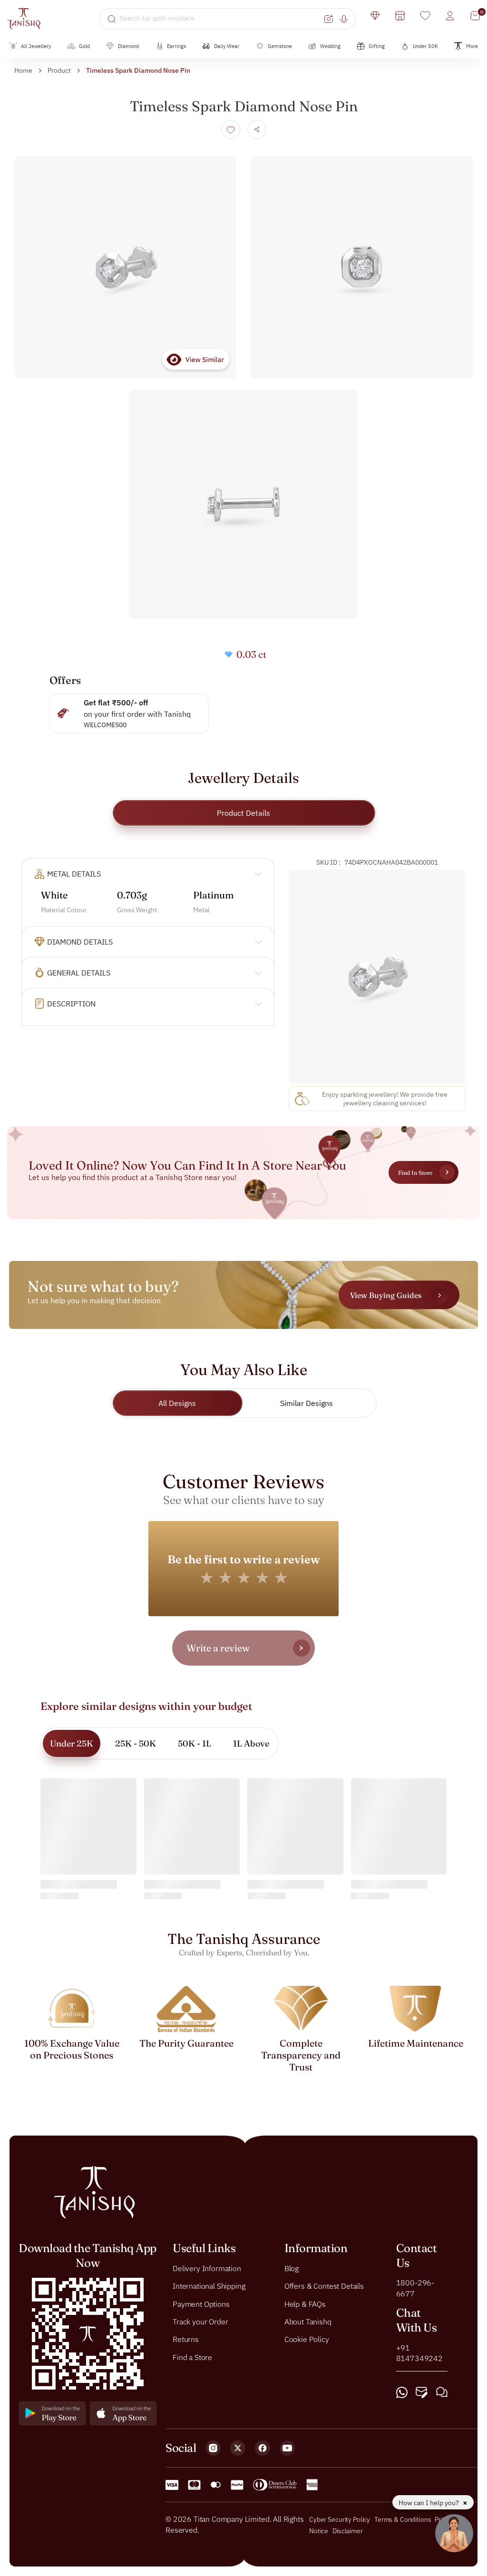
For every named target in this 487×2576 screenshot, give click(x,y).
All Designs (177, 1403)
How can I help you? (429, 2503)
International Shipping (209, 2286)
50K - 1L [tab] (195, 1743)
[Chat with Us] (442, 2392)
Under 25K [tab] (72, 1743)
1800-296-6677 (415, 2288)
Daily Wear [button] (227, 46)
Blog (292, 2268)
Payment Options (201, 2303)
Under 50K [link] (425, 46)
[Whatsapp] (402, 2392)
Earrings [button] (176, 46)
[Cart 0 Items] (475, 16)
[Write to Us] (422, 2392)
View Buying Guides (386, 1295)
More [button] (472, 46)
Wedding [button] (330, 46)
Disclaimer (348, 2531)
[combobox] (220, 19)
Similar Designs (307, 1403)
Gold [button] (84, 46)
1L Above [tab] (251, 1743)
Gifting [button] (377, 46)
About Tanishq (308, 2322)
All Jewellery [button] (36, 46)
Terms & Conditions (403, 2519)
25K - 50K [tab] (136, 1743)
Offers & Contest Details (324, 2286)
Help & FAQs (305, 2303)
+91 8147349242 (419, 2353)
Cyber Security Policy (340, 2519)
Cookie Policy (307, 2339)
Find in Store (415, 1173)
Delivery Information (207, 2268)
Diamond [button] (128, 46)
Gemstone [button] (280, 46)
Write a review (218, 1648)
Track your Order (200, 2322)
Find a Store (192, 2357)
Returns (186, 2339)
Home (23, 70)
